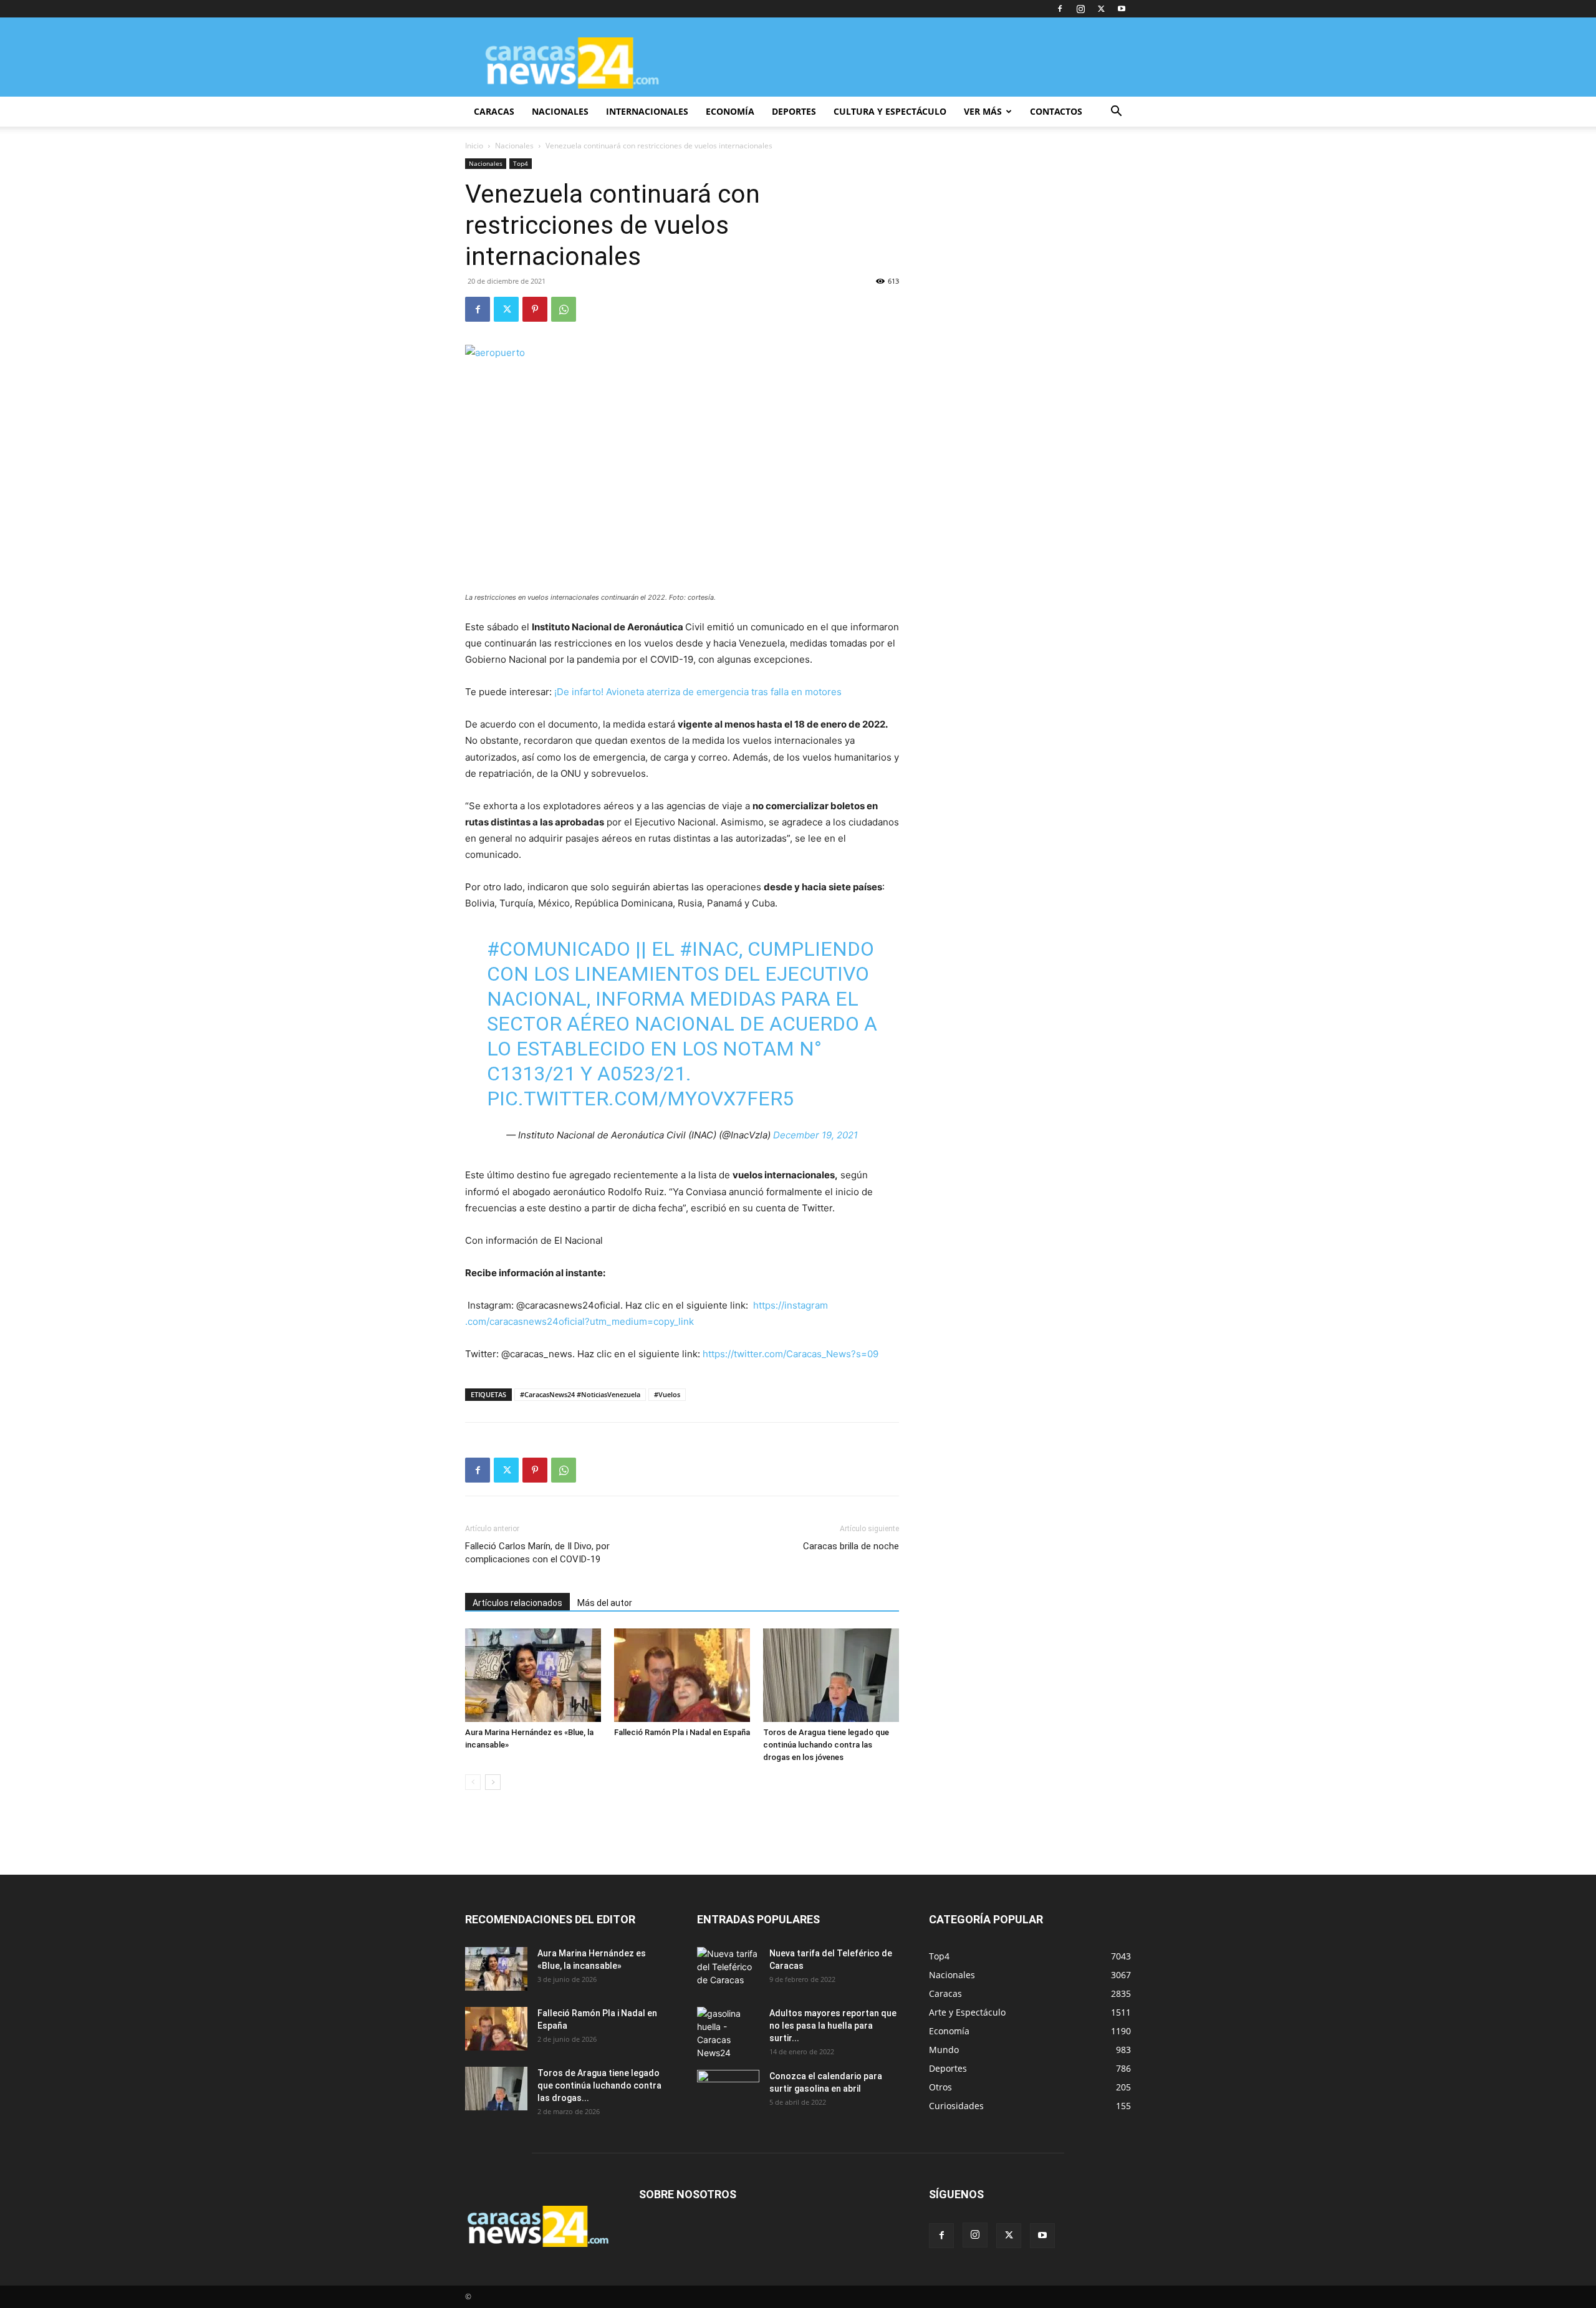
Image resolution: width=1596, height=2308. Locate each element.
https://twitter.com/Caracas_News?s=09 (791, 1354)
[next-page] (493, 1782)
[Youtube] (1122, 9)
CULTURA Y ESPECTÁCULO (890, 111)
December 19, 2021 (815, 1135)
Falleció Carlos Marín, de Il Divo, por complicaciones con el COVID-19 (537, 1553)
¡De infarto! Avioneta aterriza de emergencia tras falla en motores (698, 692)
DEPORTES (794, 111)
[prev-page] (473, 1782)
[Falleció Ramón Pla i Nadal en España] (682, 1675)
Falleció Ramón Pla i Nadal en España (682, 1732)
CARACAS (494, 111)
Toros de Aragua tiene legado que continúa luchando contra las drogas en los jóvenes (826, 1745)
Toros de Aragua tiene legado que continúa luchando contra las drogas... (599, 2085)
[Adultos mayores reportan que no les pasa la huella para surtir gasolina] (728, 2033)
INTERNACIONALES (647, 111)
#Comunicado (559, 949)
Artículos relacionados (517, 1603)
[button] (1116, 113)
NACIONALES (560, 111)
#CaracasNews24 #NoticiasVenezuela (580, 1394)
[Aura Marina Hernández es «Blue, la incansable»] (533, 1675)
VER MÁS (983, 111)
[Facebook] (1060, 9)
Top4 (521, 163)
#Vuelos (667, 1394)
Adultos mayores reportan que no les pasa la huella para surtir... (833, 2026)
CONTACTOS (1056, 111)
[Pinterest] (535, 309)
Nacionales (514, 146)
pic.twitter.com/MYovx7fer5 (640, 1099)
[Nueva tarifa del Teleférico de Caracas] (728, 1969)
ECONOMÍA (730, 111)
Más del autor (605, 1603)
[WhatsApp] (564, 309)
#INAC (709, 949)
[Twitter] (1101, 9)
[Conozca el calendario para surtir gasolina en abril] (728, 2092)
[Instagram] (1080, 9)
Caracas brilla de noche (851, 1546)
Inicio (474, 146)
